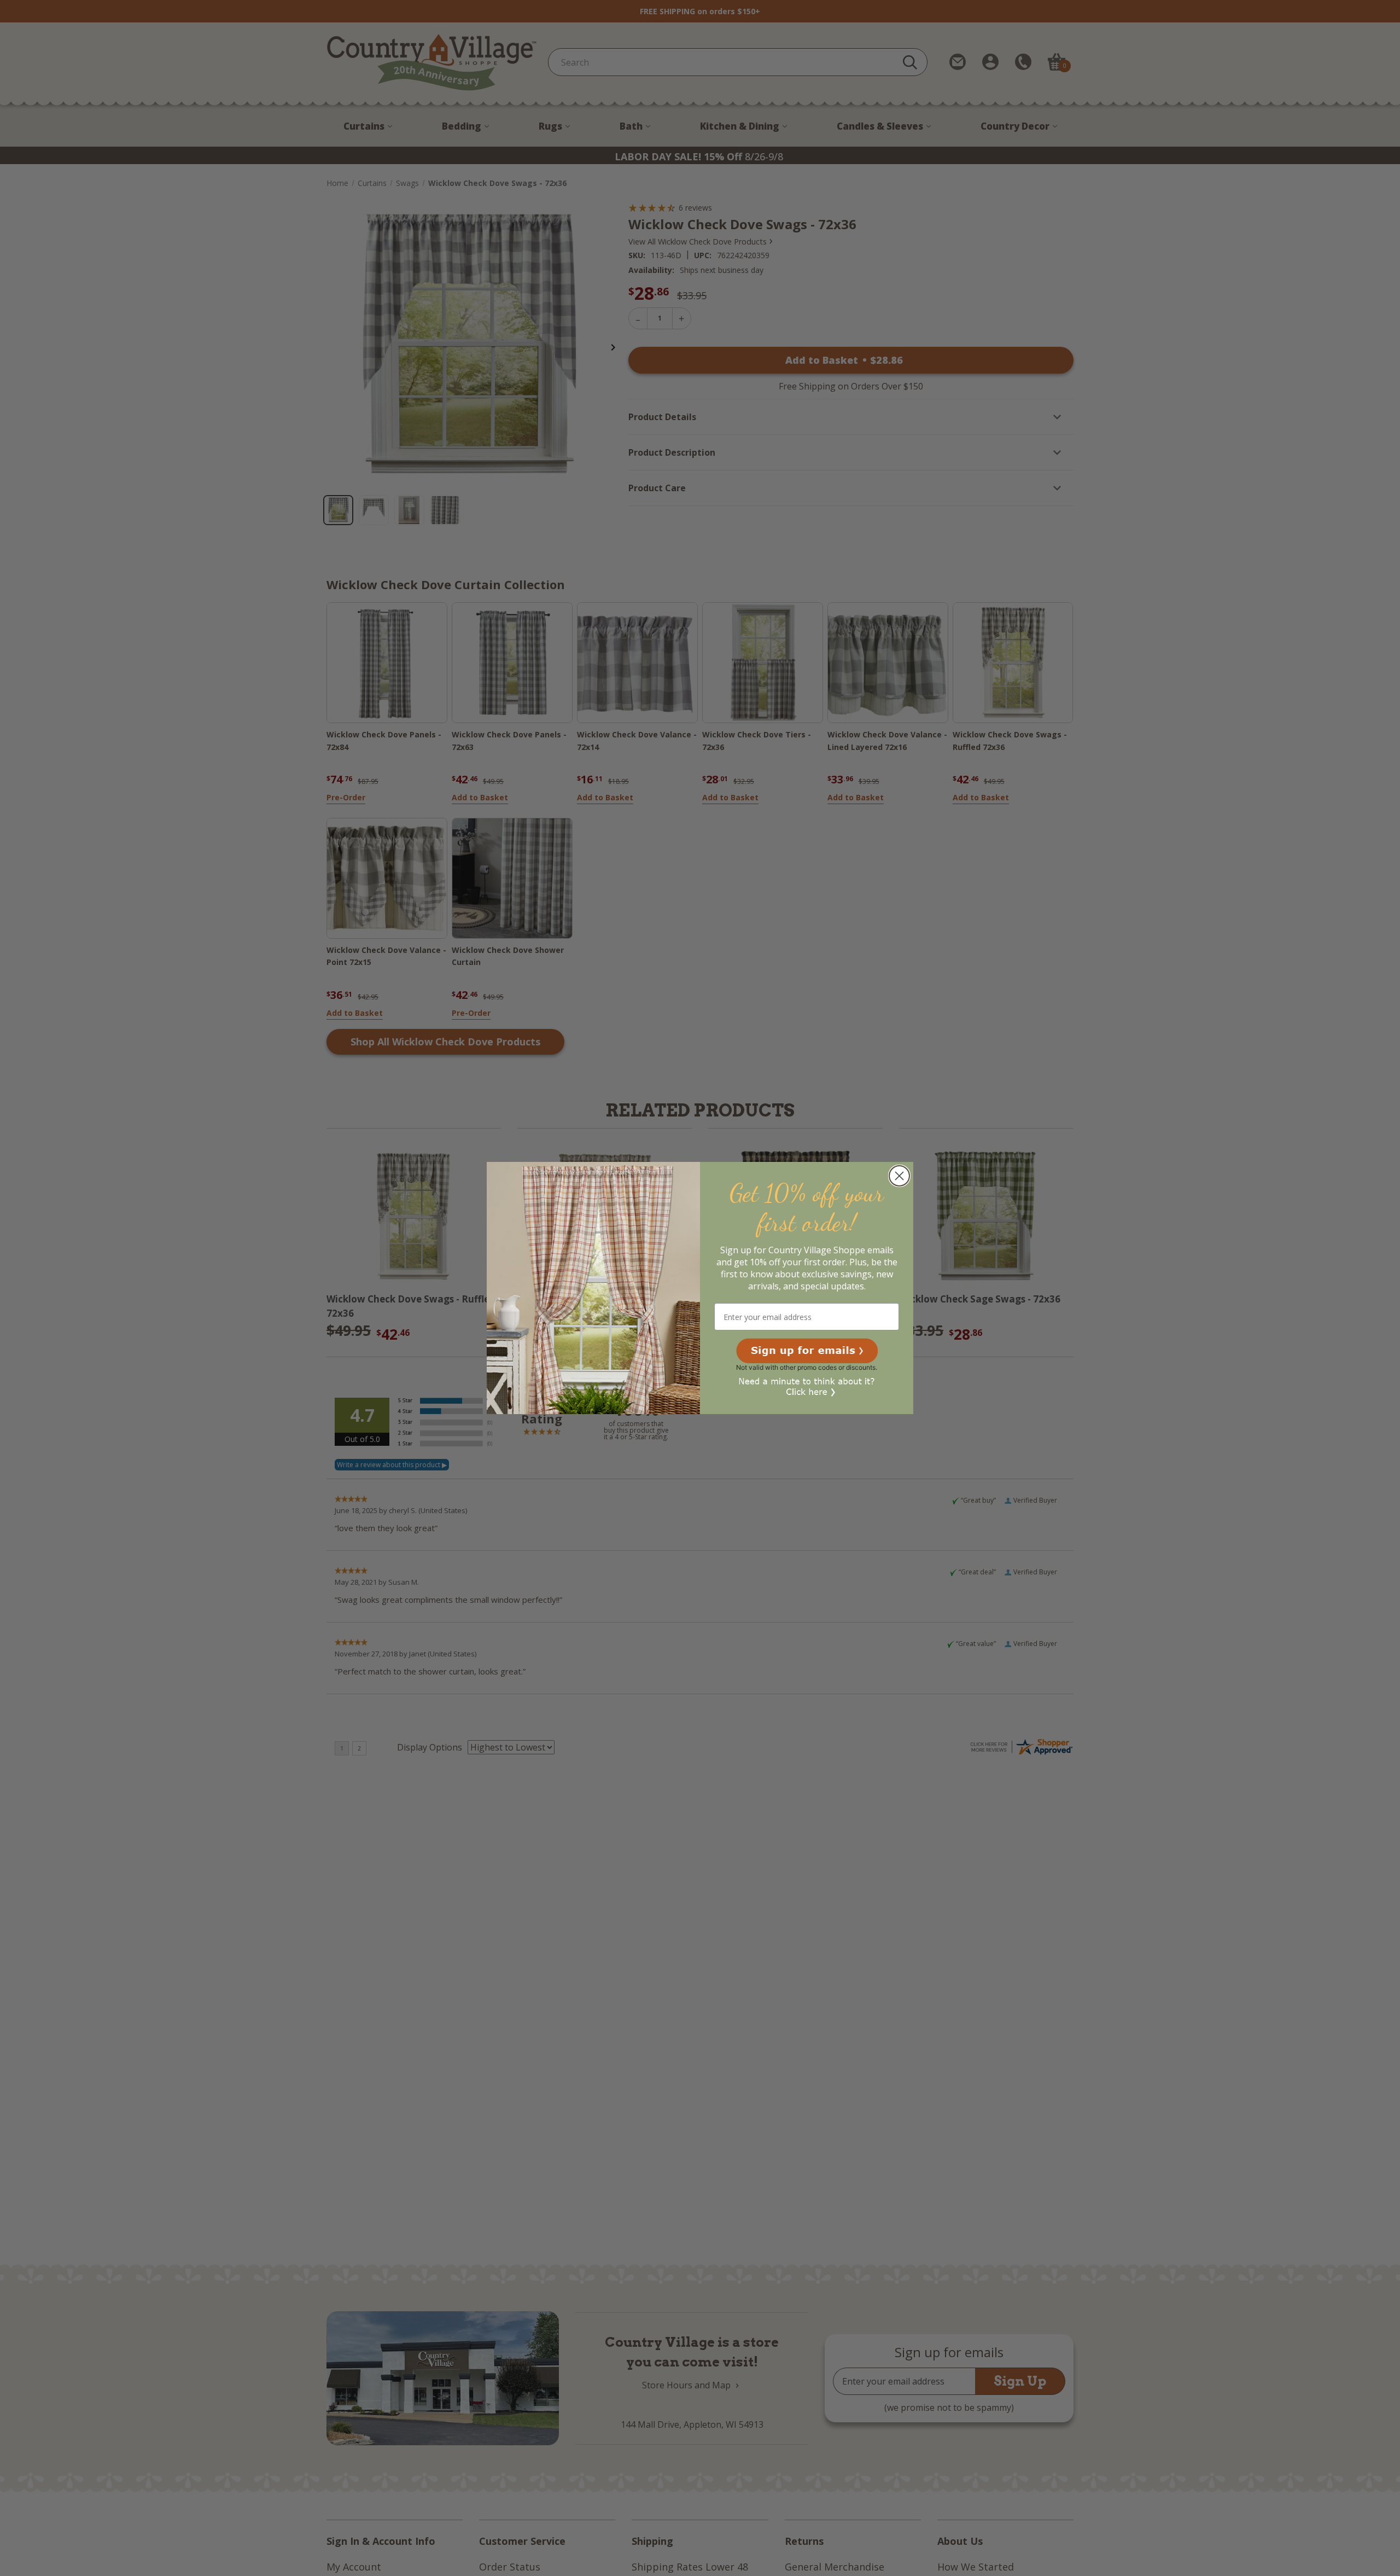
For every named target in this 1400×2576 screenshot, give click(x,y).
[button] (807, 1351)
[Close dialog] (899, 1176)
